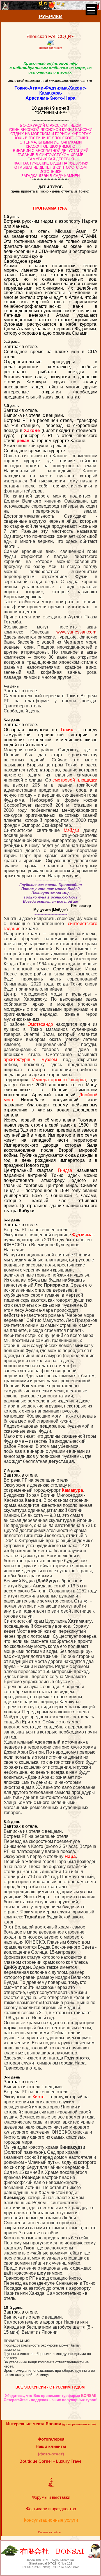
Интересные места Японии (51, 2424)
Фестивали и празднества (51, 2509)
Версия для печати (51, 48)
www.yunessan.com (76, 632)
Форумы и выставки (51, 2497)
